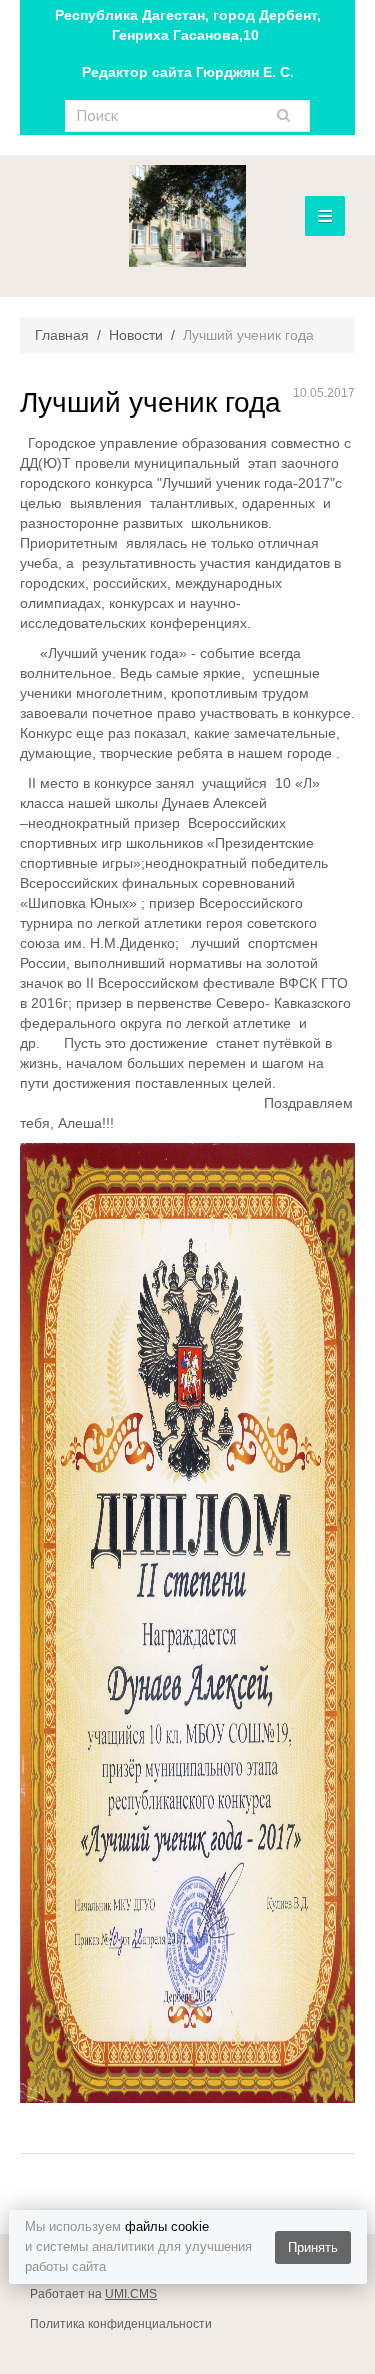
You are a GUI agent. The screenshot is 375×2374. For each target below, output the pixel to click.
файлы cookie (167, 2226)
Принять (313, 2247)
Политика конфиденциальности (121, 2324)
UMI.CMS (131, 2294)
